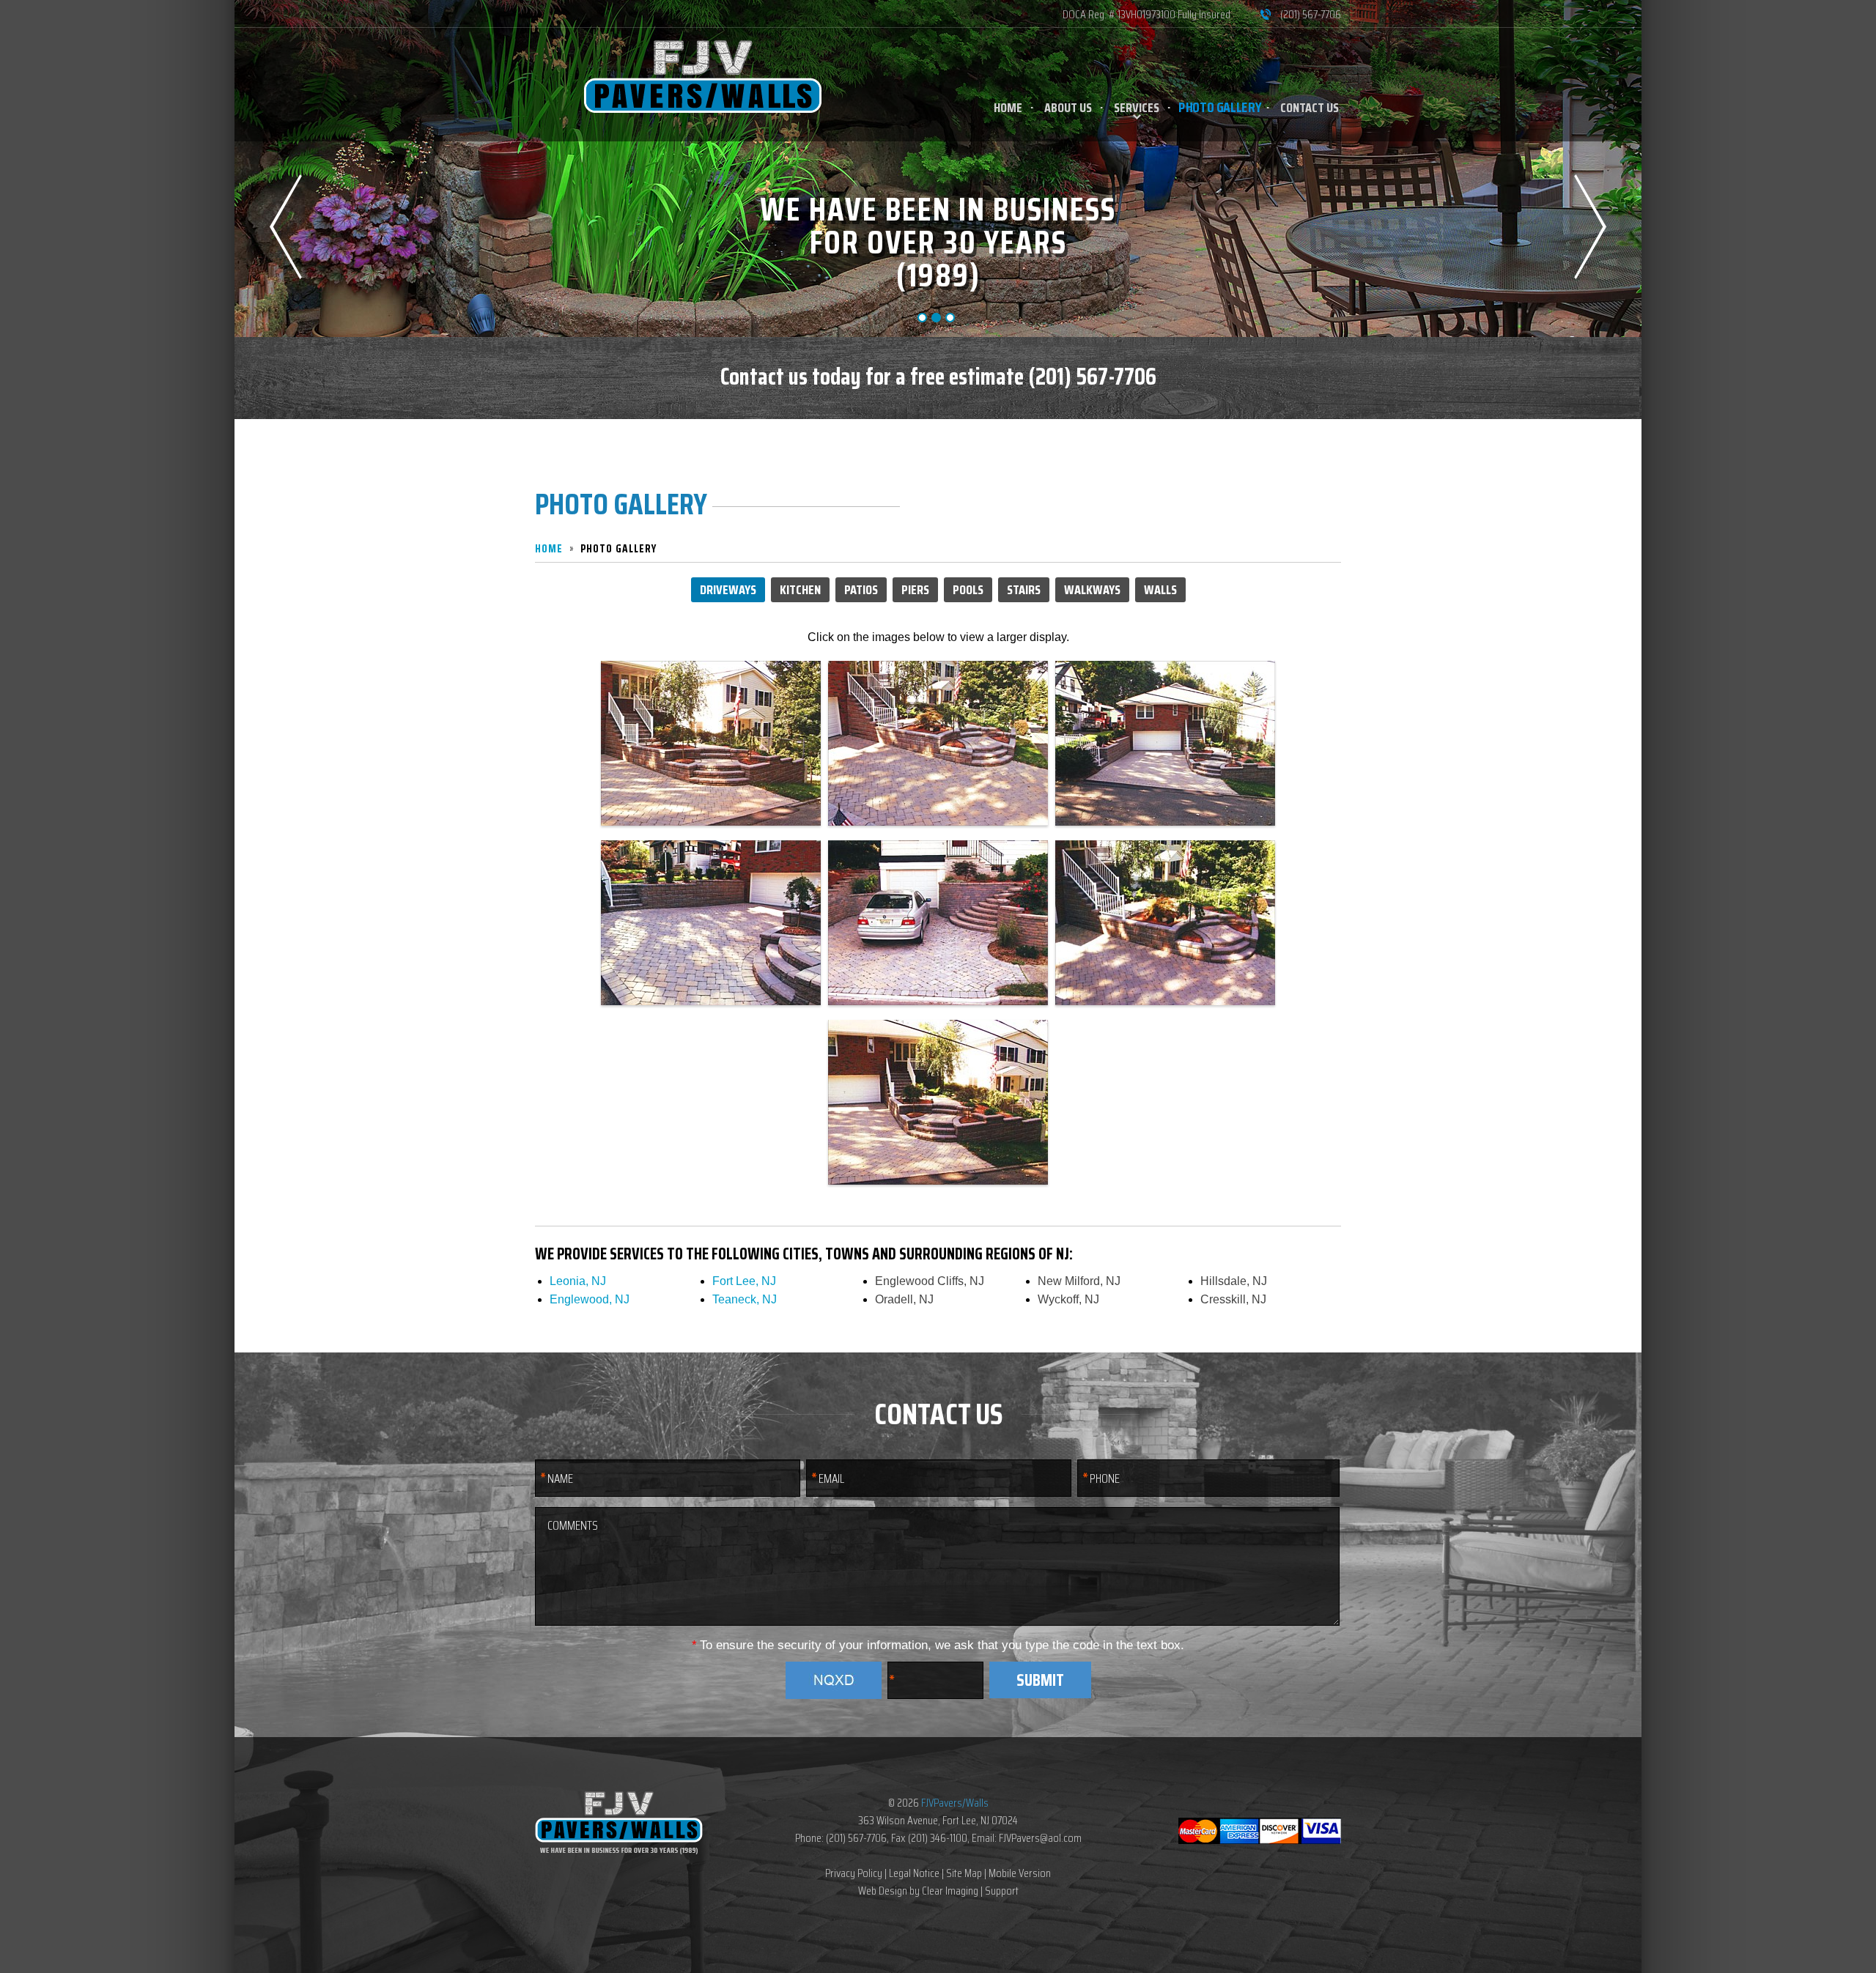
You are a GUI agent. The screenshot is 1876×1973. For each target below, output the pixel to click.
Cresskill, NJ (1233, 1299)
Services (1137, 108)
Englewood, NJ (590, 1299)
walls (1160, 590)
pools (968, 590)
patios (861, 590)
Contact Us (1310, 108)
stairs (1024, 590)
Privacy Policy (854, 1873)
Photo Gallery (1220, 108)
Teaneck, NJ (745, 1299)
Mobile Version (1020, 1873)
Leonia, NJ (578, 1281)
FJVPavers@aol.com (1040, 1838)
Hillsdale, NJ (1234, 1281)
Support (1002, 1891)
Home (1008, 108)
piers (915, 590)
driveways (728, 590)
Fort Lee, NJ (744, 1281)
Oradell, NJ (904, 1299)
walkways (1092, 590)
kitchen (800, 590)
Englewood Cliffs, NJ (930, 1281)
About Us (1068, 108)
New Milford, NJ (1079, 1281)
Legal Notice (914, 1873)
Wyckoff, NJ (1068, 1299)
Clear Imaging (950, 1891)
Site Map (964, 1873)
